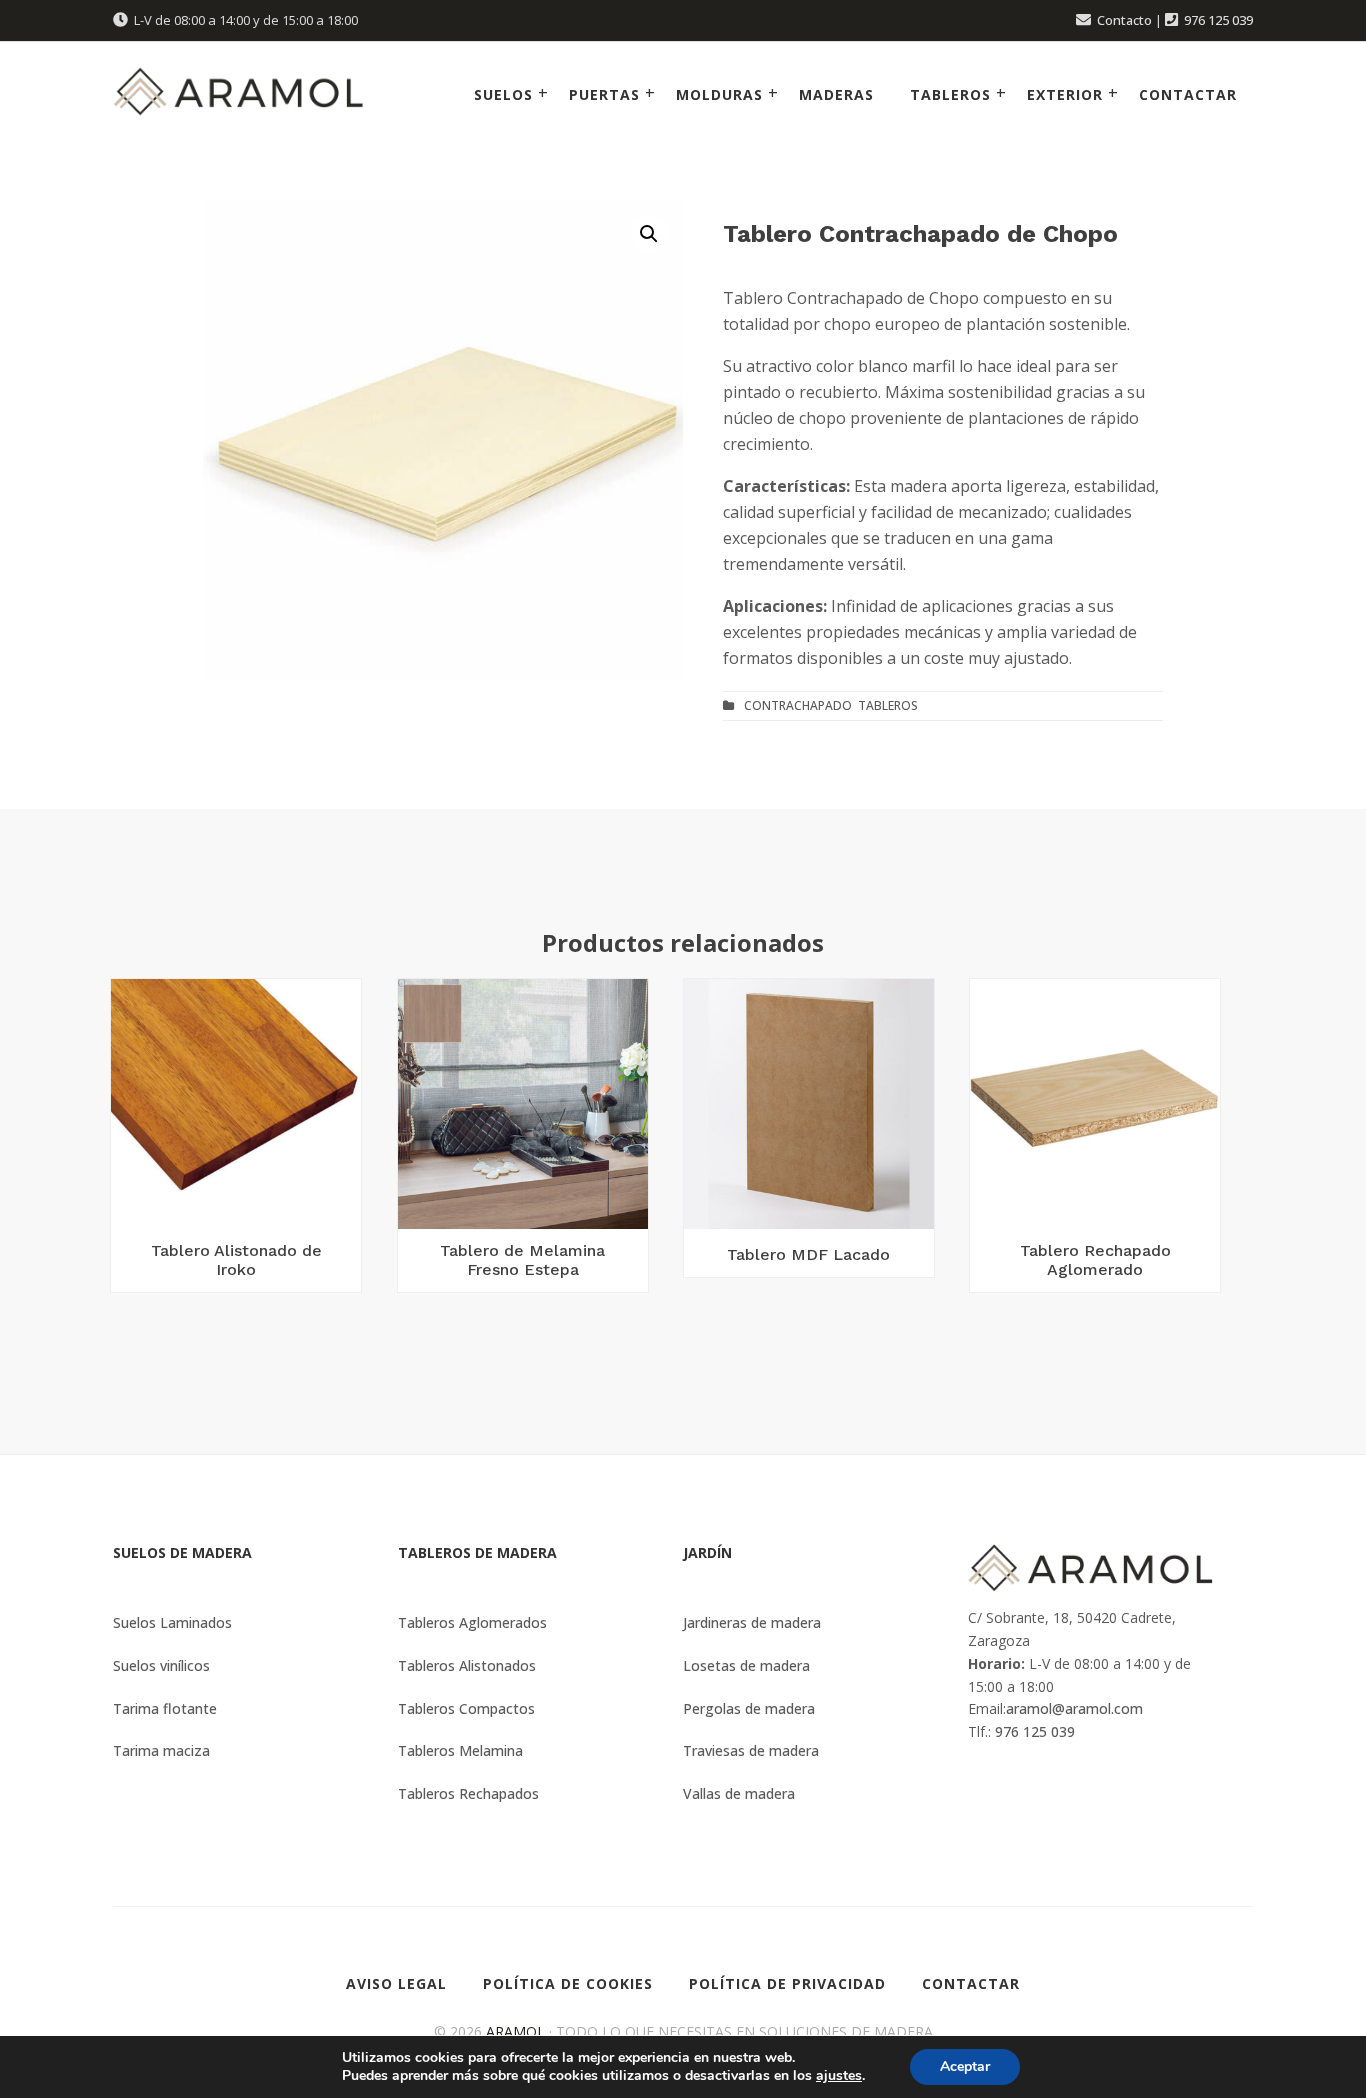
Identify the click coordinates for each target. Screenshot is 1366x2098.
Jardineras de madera (752, 1622)
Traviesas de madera (751, 1750)
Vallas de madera (739, 1793)
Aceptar (965, 2066)
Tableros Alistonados (467, 1665)
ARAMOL (515, 2031)
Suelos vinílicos (161, 1665)
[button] (649, 234)
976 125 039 (1218, 20)
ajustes (839, 2076)
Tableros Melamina (460, 1750)
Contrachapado (798, 705)
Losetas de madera (746, 1665)
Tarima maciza (161, 1750)
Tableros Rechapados (468, 1793)
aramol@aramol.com (1074, 1708)
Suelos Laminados (172, 1622)
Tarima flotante (165, 1708)
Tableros (888, 705)
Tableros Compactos (466, 1708)
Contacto (1124, 20)
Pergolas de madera (749, 1708)
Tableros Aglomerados (472, 1622)
